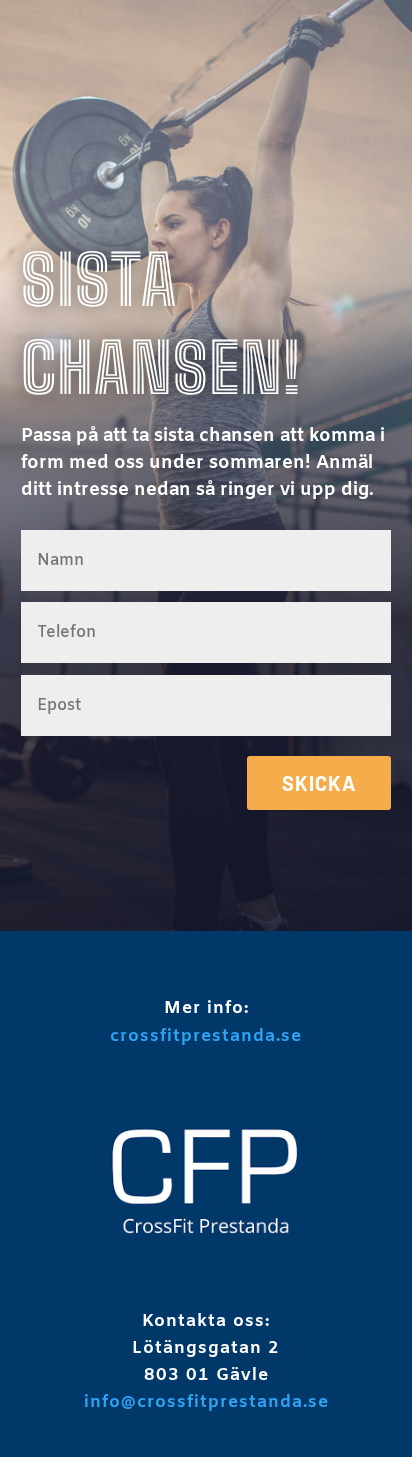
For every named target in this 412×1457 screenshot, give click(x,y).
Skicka (319, 783)
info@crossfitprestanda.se (206, 1402)
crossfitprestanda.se (206, 1036)
